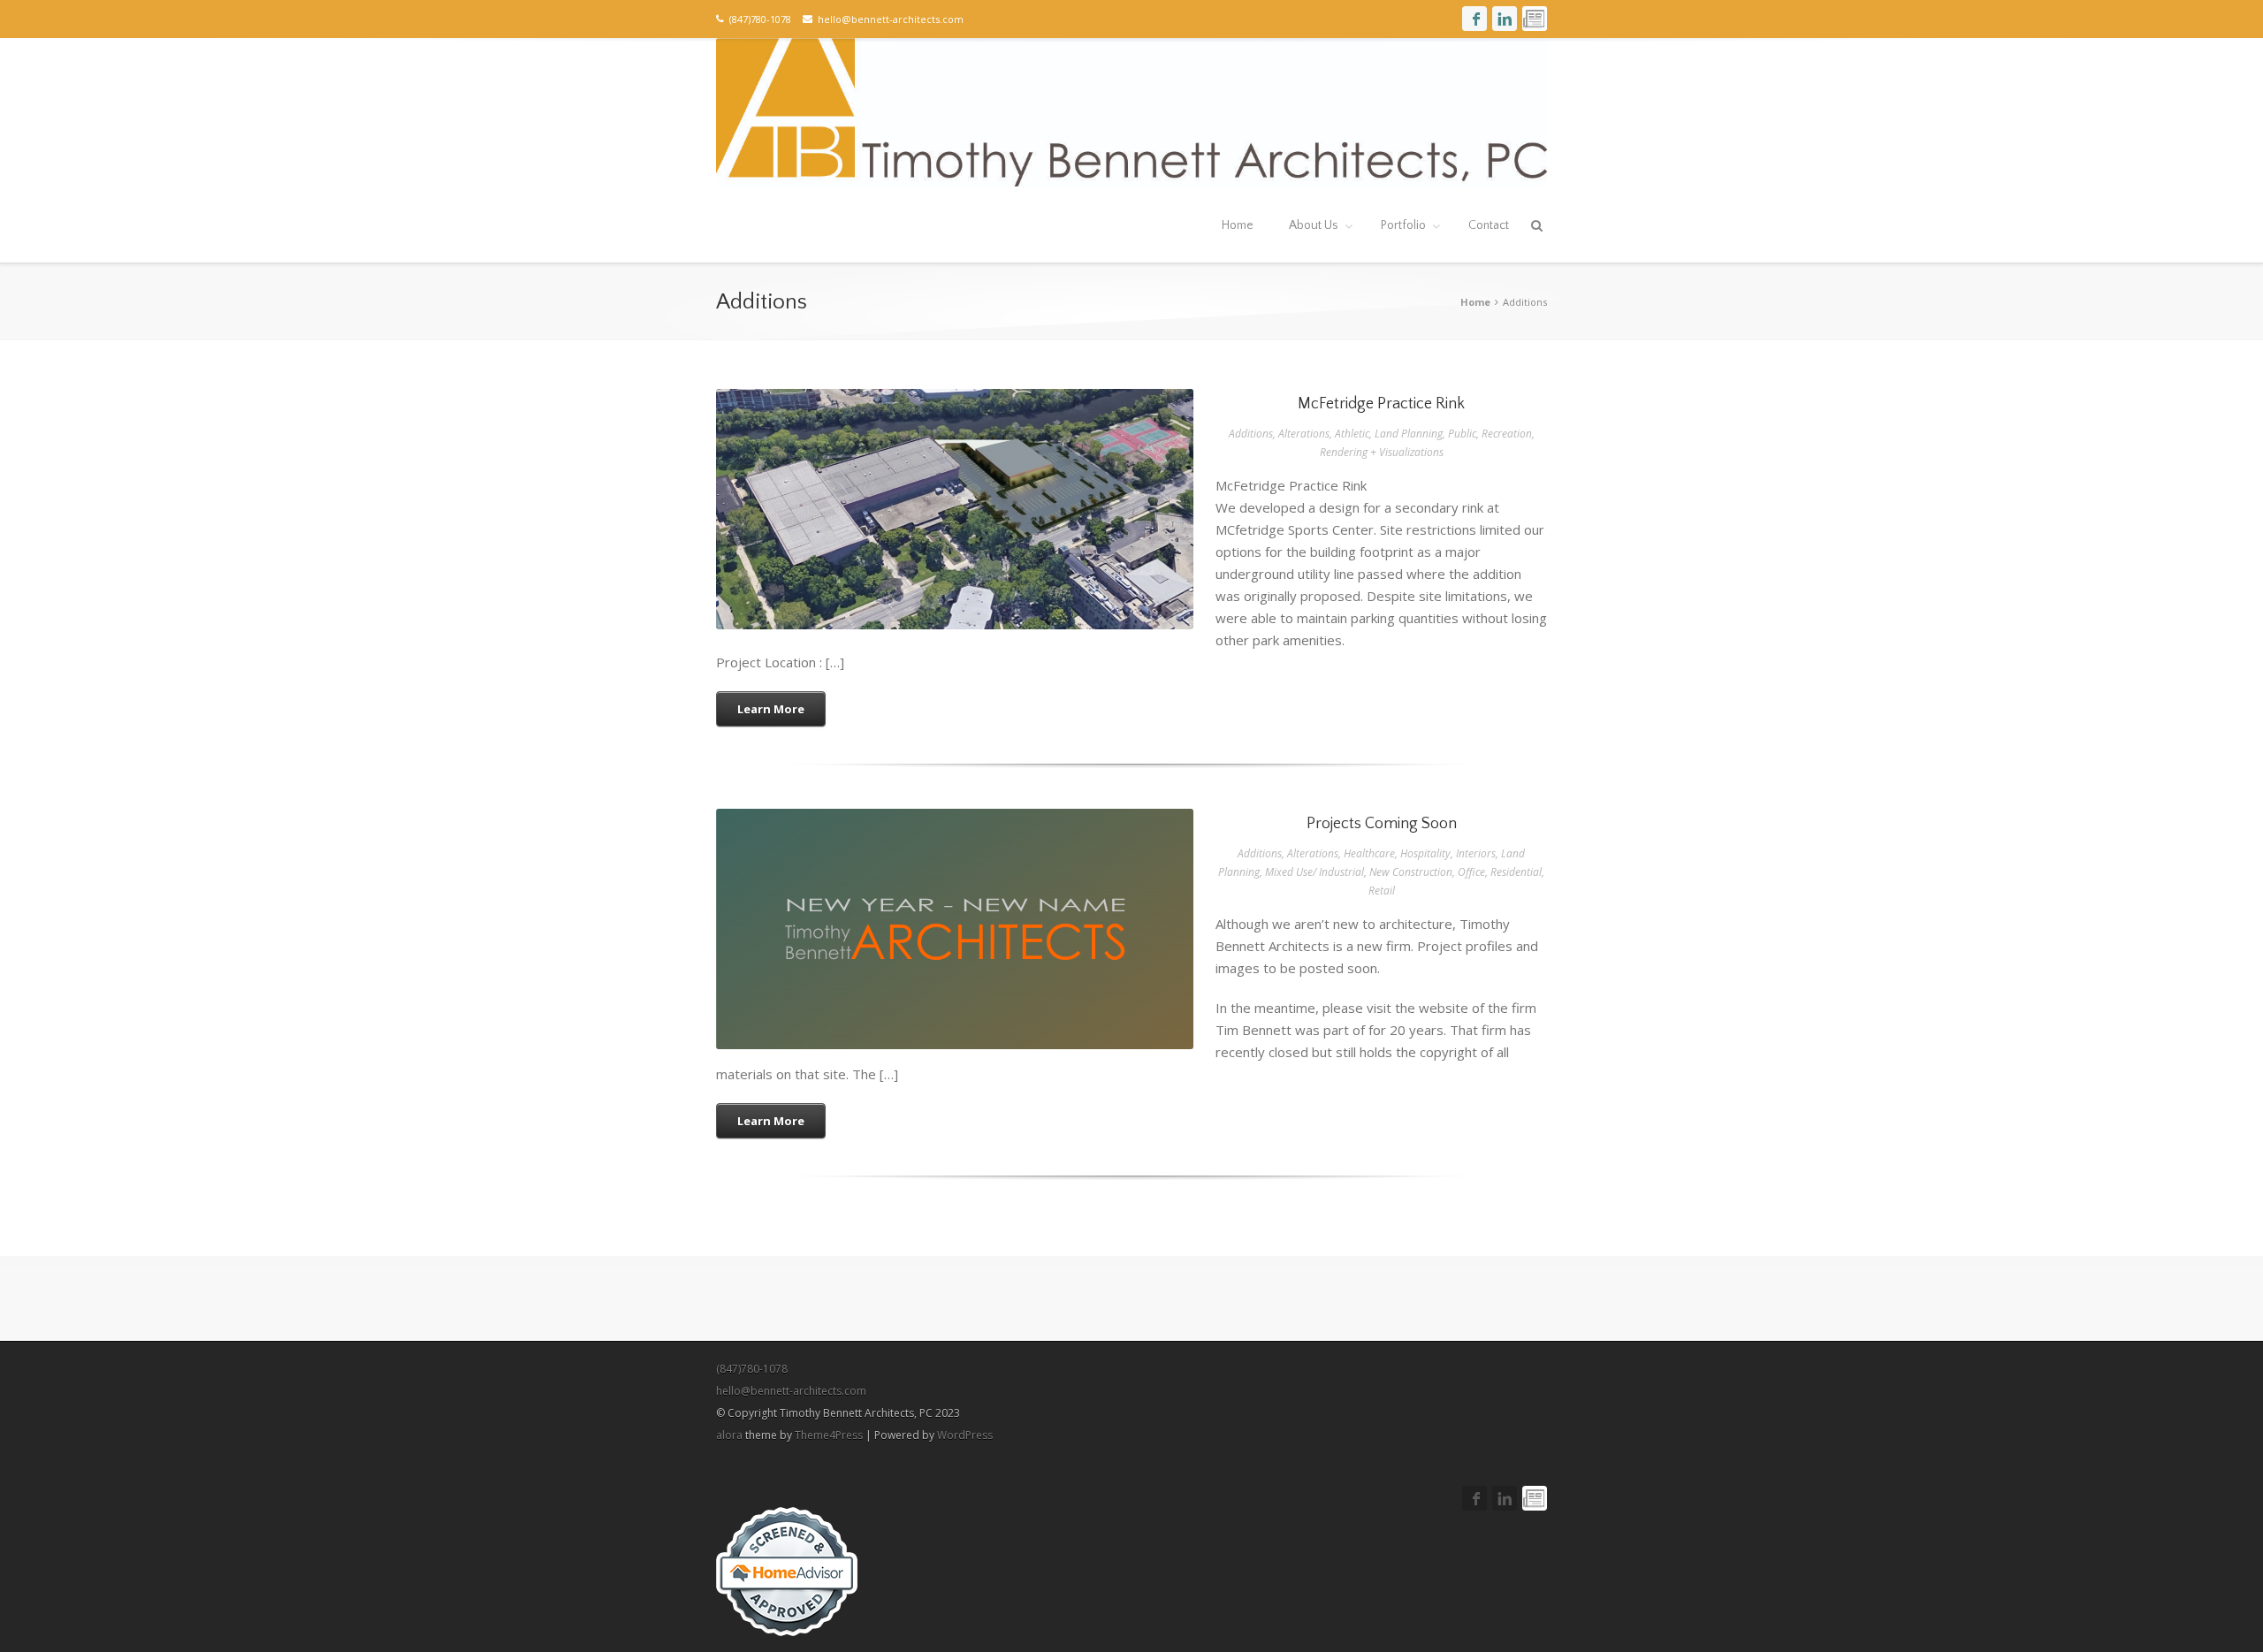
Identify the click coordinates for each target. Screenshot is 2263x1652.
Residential (1516, 872)
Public (1462, 434)
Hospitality (1425, 853)
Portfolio (1403, 225)
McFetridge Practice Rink (956, 525)
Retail (1382, 891)
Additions (1251, 434)
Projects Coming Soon (956, 945)
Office (1471, 872)
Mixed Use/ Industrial (1314, 872)
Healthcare (1369, 853)
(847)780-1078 (752, 1369)
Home (1238, 225)
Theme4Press (829, 1435)
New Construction (1411, 872)
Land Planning (1409, 434)
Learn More (771, 709)
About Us (1314, 225)
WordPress (965, 1435)
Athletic (1352, 434)
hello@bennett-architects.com (888, 19)
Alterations (1304, 434)
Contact (1489, 225)
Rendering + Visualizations (1382, 452)
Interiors (1476, 853)
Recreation (1507, 434)
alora (729, 1435)
